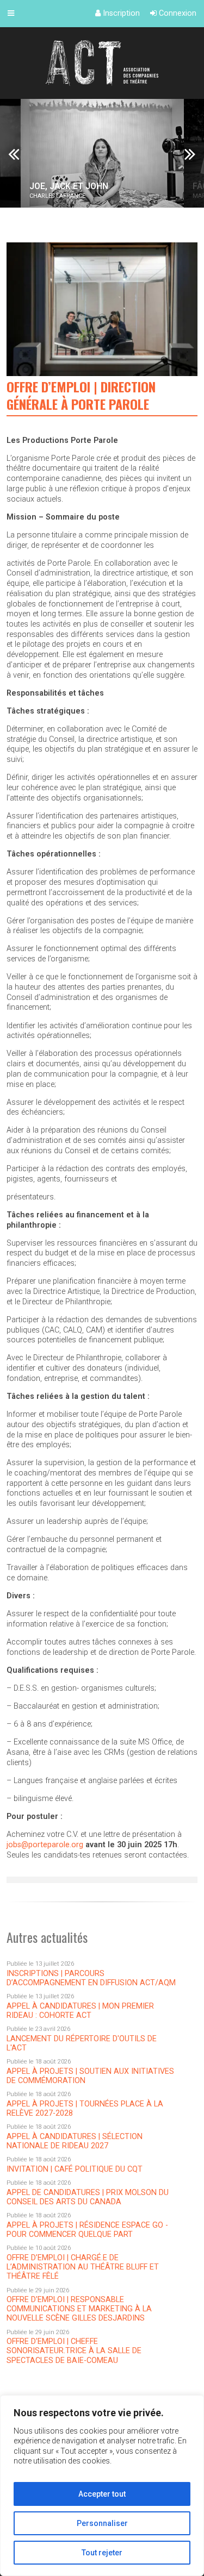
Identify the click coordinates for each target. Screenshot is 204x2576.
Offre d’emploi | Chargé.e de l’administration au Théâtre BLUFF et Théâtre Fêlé (83, 2267)
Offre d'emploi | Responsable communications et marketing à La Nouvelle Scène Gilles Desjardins (79, 2309)
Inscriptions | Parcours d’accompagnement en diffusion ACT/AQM (91, 1978)
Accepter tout (102, 2494)
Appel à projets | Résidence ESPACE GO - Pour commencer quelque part (87, 2230)
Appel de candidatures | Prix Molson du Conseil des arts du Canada (88, 2197)
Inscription (120, 13)
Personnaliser (102, 2523)
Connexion (177, 13)
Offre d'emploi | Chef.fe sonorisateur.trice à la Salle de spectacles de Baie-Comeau (74, 2351)
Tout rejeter (102, 2553)
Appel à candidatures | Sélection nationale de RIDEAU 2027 (75, 2141)
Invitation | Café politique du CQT (75, 2169)
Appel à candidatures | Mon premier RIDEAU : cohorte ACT (80, 2011)
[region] (102, 2486)
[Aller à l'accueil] (102, 63)
